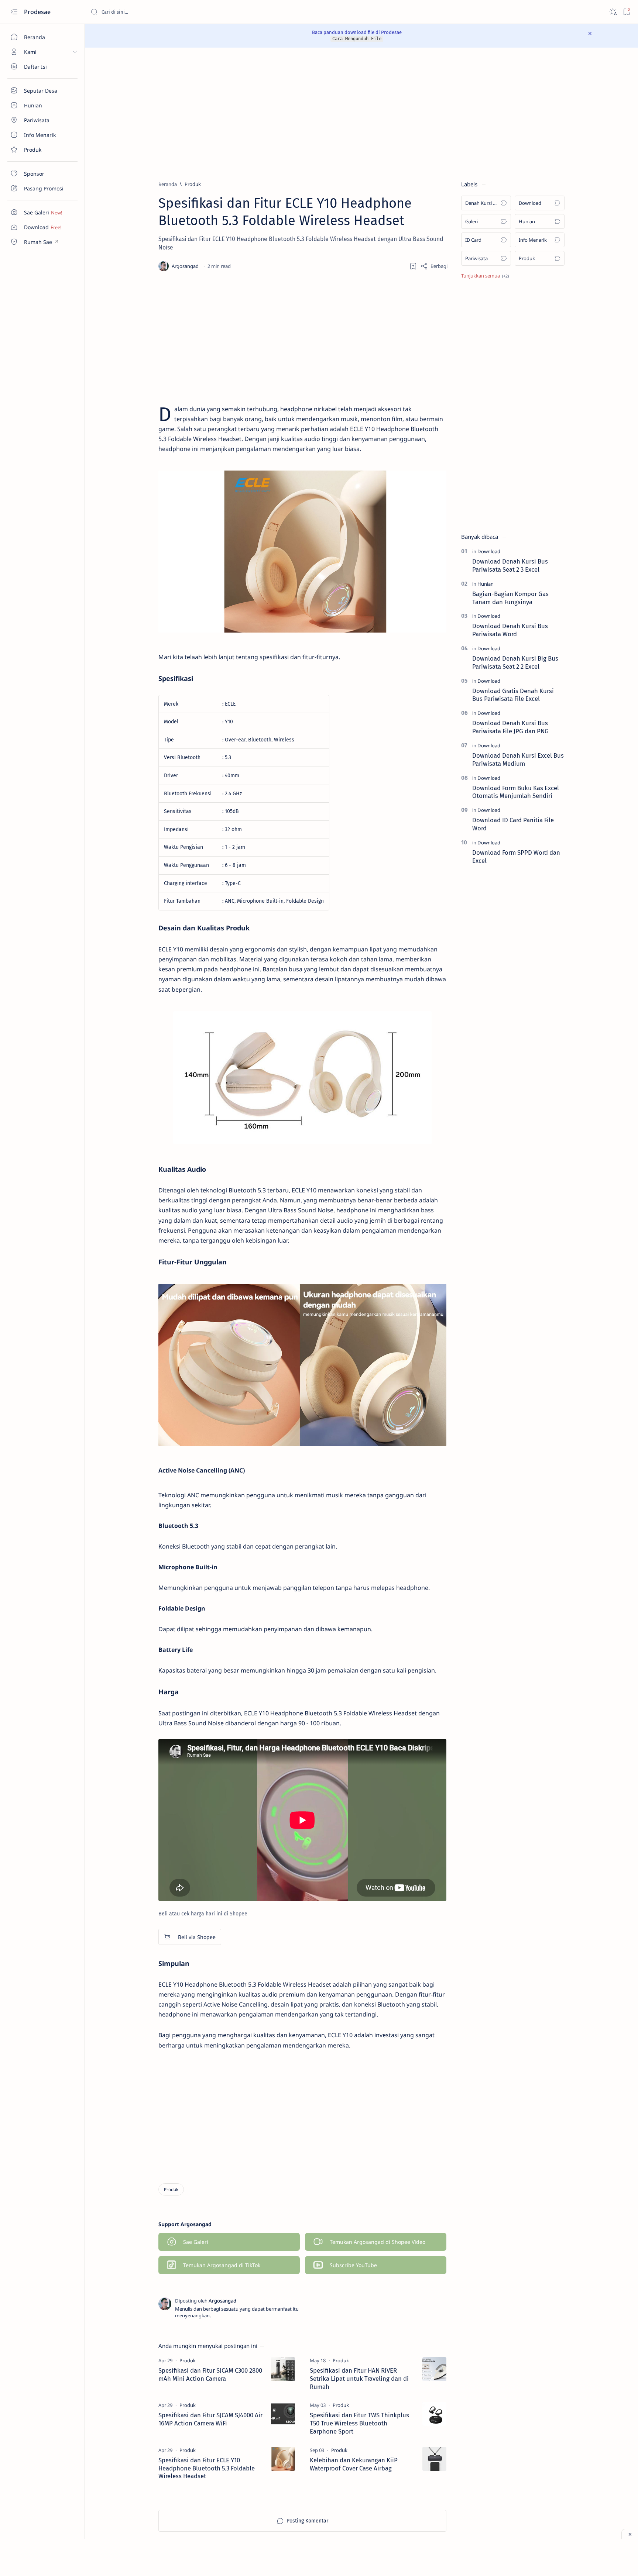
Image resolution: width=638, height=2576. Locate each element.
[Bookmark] (626, 12)
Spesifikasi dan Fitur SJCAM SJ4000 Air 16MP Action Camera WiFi (210, 2419)
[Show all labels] (485, 276)
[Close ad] (630, 2534)
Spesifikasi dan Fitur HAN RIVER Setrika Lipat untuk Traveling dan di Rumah (359, 2379)
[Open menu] (14, 12)
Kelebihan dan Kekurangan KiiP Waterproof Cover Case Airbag (354, 2464)
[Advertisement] (351, 114)
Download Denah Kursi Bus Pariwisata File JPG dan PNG (510, 727)
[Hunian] (486, 584)
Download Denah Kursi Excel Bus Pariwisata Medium (518, 760)
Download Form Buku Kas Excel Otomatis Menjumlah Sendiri (516, 792)
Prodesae (38, 12)
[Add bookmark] (413, 266)
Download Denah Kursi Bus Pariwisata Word (510, 630)
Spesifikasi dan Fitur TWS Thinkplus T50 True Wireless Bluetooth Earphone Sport (359, 2423)
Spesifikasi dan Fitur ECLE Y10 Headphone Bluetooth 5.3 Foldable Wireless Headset (207, 2468)
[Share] (434, 266)
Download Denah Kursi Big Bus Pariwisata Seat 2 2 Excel (515, 662)
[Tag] (188, 2360)
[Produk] (171, 2189)
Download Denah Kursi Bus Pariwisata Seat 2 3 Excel (510, 565)
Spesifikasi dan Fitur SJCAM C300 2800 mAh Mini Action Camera (210, 2374)
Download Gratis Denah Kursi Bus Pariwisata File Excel (513, 695)
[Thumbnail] (283, 2369)
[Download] (489, 551)
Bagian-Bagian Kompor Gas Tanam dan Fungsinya (510, 598)
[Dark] (613, 12)
